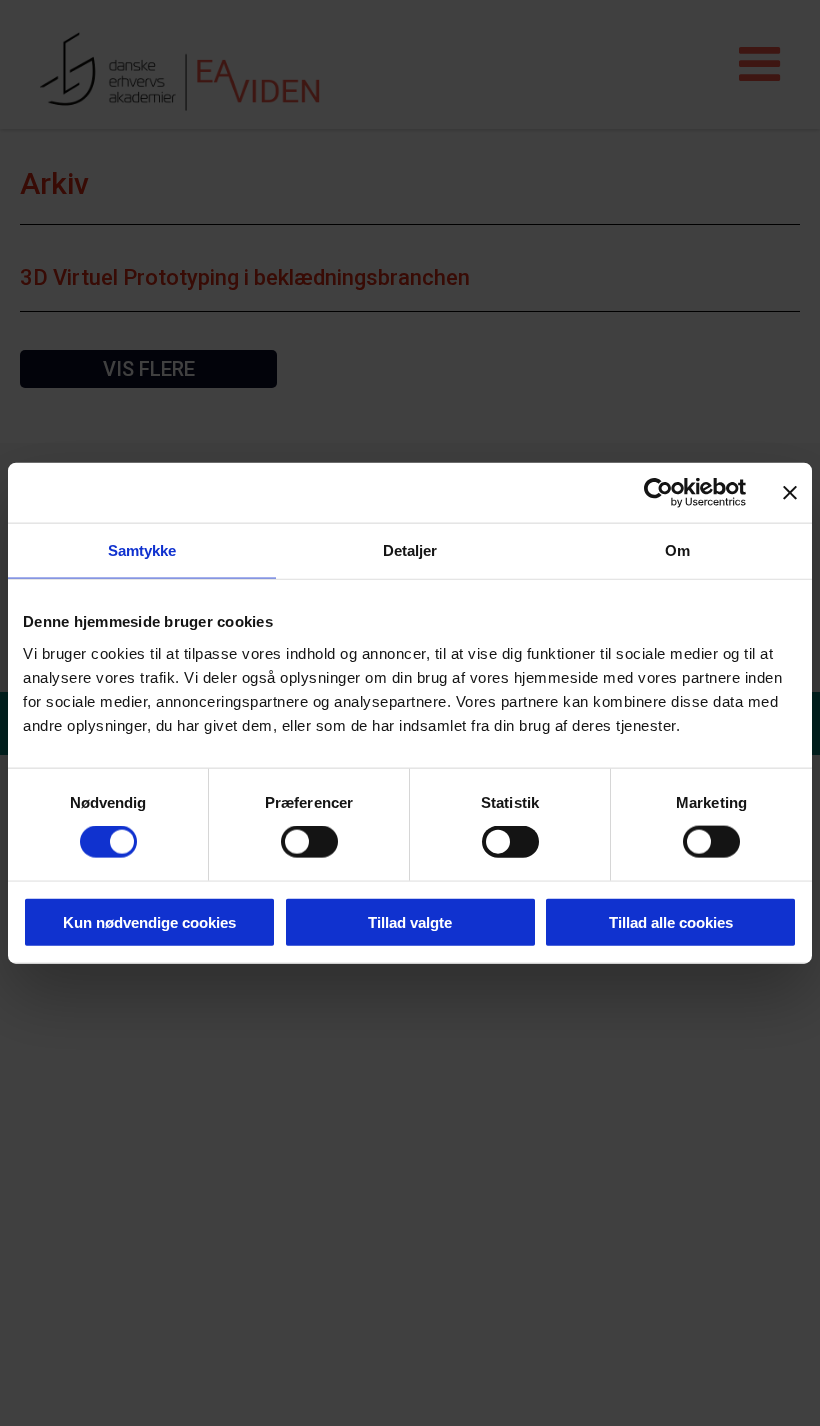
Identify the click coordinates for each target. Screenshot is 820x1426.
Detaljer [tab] (410, 550)
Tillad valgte (410, 921)
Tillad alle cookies (671, 921)
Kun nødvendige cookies (149, 921)
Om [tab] (677, 550)
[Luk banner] (790, 493)
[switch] (309, 842)
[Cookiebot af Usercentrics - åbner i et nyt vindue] (658, 493)
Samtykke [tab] (142, 550)
